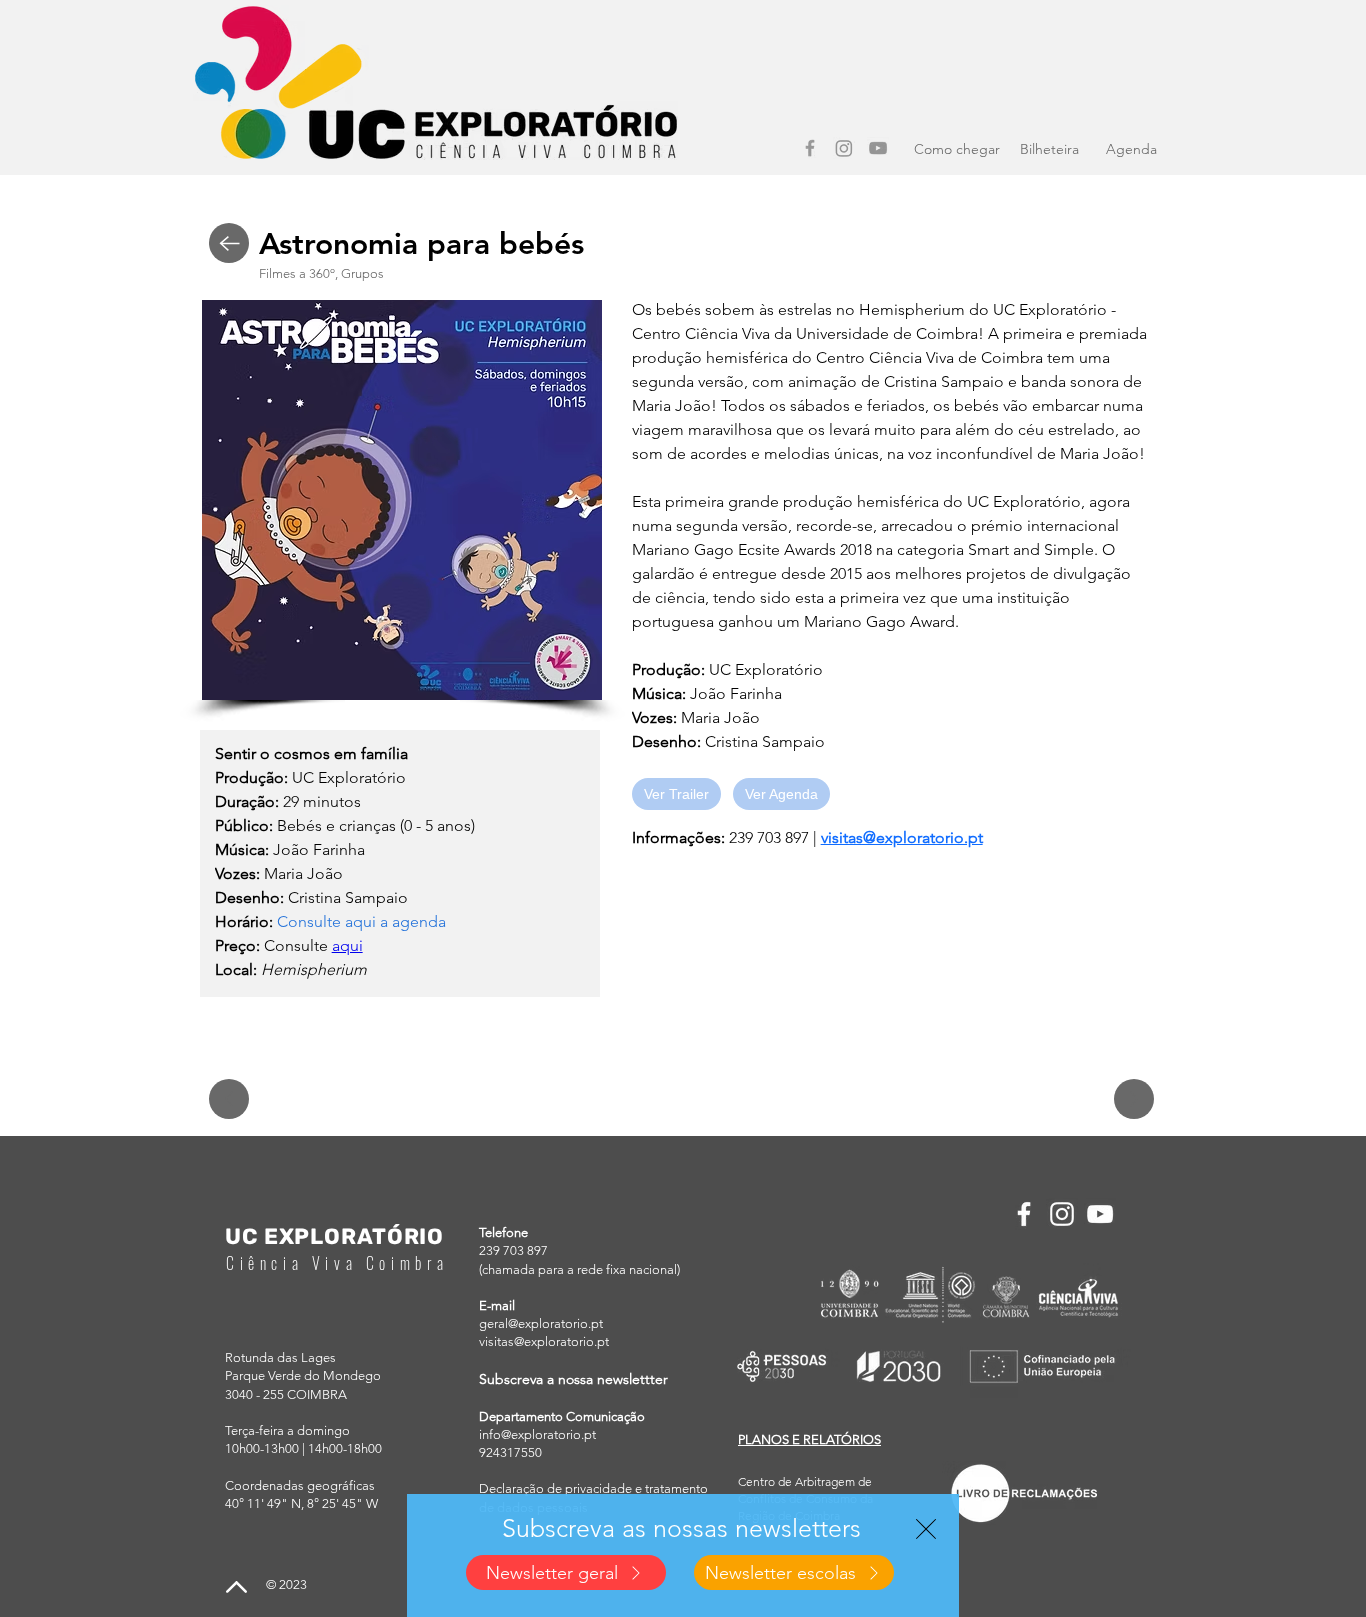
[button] (926, 1529)
